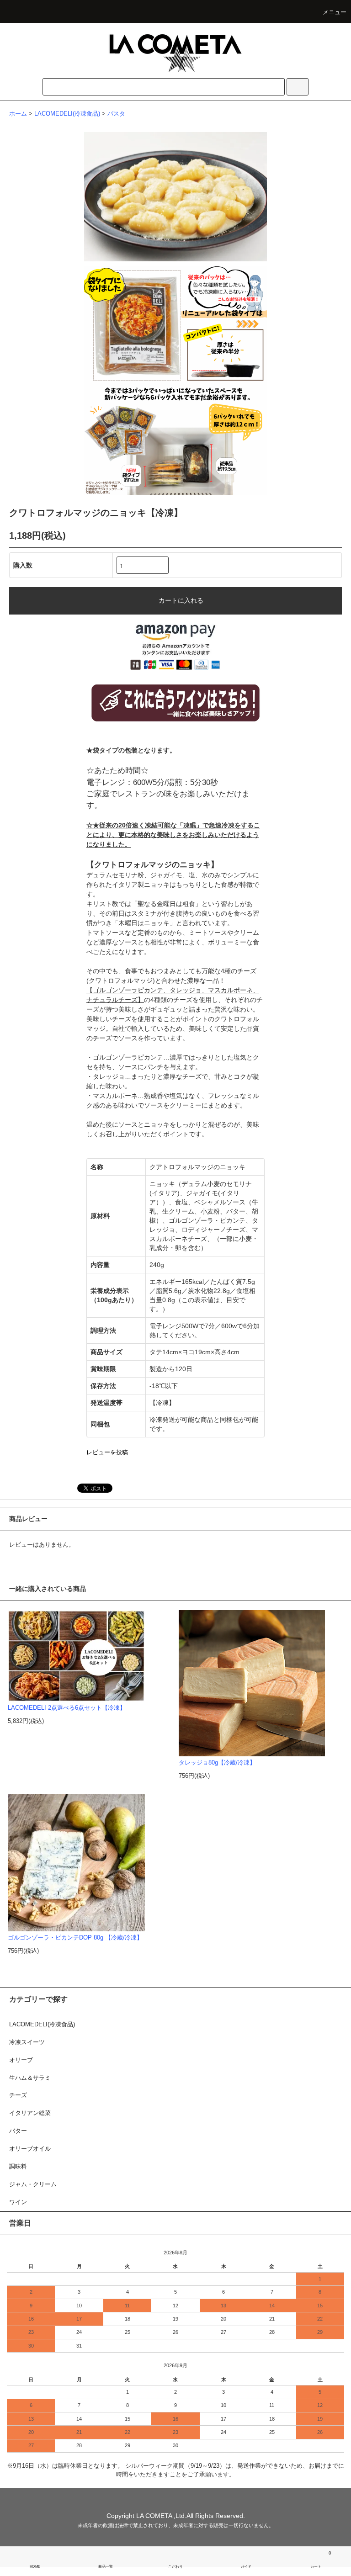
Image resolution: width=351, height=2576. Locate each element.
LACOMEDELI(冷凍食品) (67, 114)
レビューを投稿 (107, 1452)
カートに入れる (181, 600)
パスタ (116, 114)
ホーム (18, 114)
